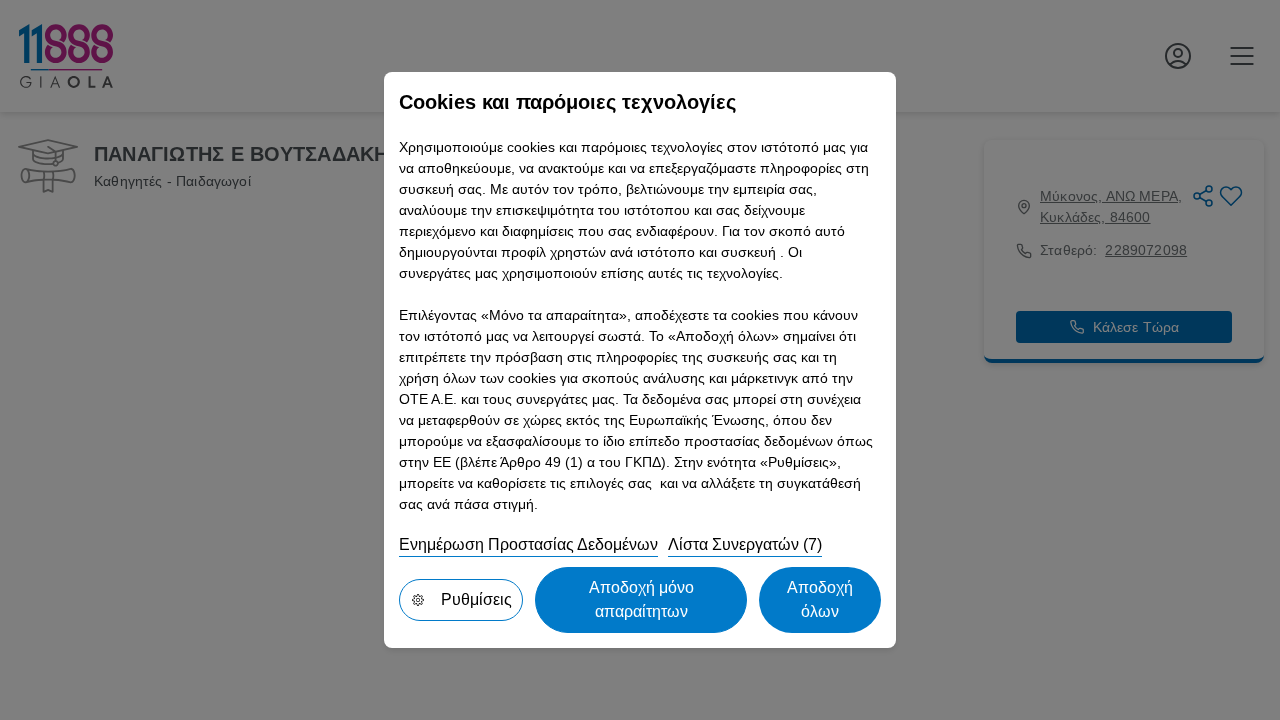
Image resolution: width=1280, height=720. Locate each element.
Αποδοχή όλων (820, 599)
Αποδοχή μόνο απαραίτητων (641, 599)
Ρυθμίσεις (476, 599)
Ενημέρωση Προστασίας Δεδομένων (528, 544)
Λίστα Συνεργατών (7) (745, 544)
